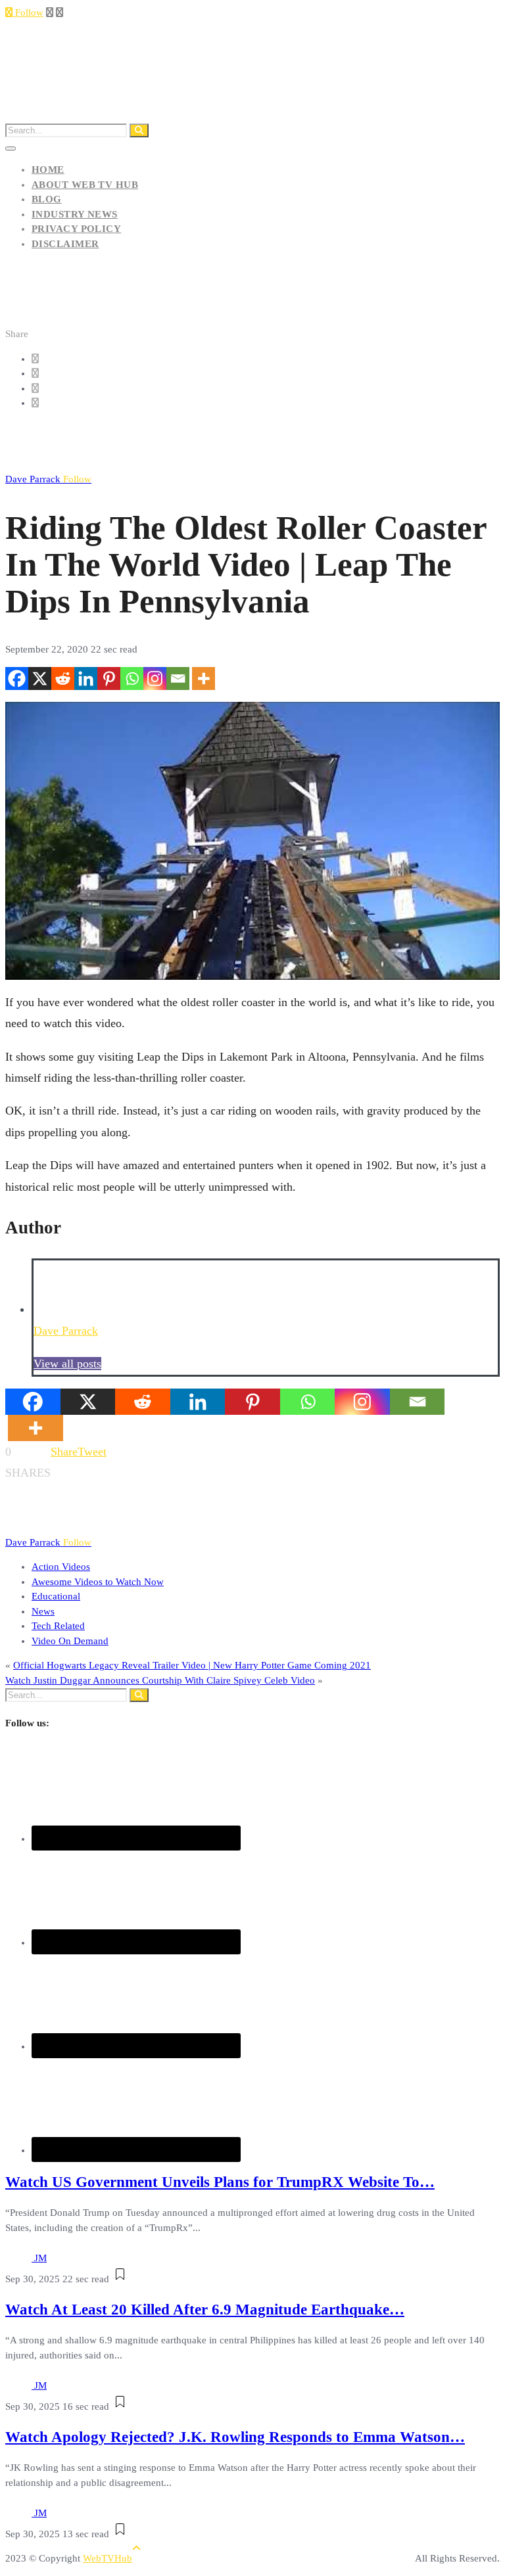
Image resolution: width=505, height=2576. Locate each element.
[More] (204, 678)
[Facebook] (17, 678)
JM (40, 2258)
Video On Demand (70, 1641)
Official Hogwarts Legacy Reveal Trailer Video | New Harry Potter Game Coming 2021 (192, 1665)
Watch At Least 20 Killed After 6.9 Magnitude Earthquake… (205, 2310)
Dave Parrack (48, 479)
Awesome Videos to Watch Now (98, 1582)
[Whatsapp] (132, 678)
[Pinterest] (109, 678)
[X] (40, 678)
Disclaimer (65, 244)
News (43, 1611)
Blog (47, 199)
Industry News (75, 214)
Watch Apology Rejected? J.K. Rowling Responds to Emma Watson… (235, 2437)
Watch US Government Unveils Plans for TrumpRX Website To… (220, 2182)
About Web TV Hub (85, 185)
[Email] (178, 678)
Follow (28, 12)
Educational (56, 1596)
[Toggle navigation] (11, 149)
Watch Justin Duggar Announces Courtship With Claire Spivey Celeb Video (160, 1680)
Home (48, 170)
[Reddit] (63, 678)
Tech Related (58, 1626)
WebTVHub (108, 2558)
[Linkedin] (86, 678)
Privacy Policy (76, 229)
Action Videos (61, 1567)
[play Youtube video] (252, 841)
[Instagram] (155, 678)
